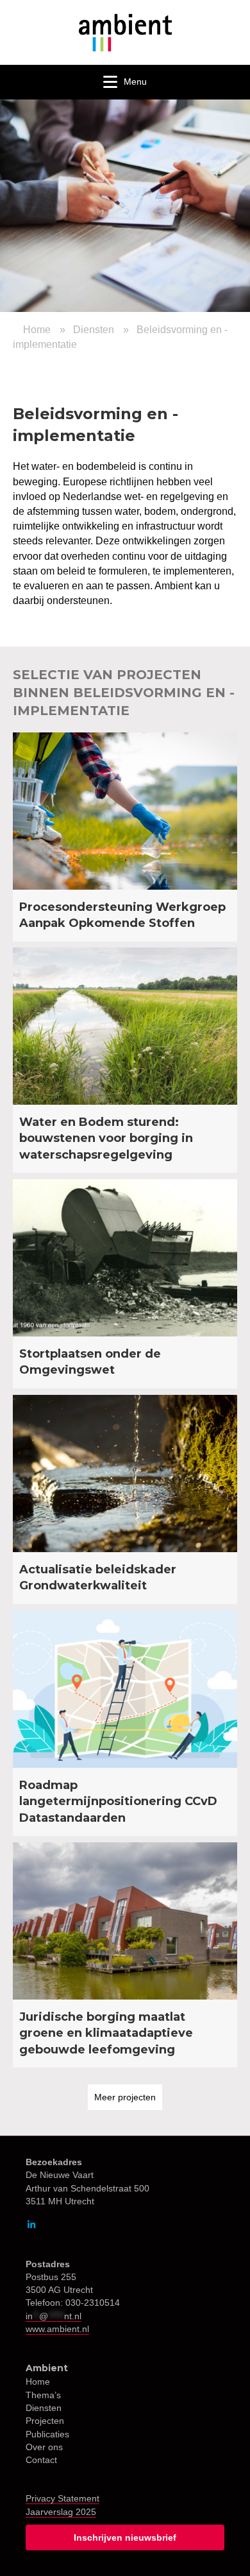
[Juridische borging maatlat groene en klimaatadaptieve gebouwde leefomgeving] (125, 1955)
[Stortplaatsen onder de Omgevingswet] (125, 1284)
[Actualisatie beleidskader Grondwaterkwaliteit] (125, 1499)
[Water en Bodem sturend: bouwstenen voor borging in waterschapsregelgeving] (125, 1060)
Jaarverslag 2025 (61, 2512)
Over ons (44, 2447)
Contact (41, 2460)
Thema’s (43, 2395)
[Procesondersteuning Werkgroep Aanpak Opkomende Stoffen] (125, 837)
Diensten (94, 330)
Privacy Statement (63, 2498)
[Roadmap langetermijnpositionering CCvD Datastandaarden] (125, 1723)
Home (37, 330)
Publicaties (47, 2434)
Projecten (45, 2421)
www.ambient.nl (57, 2329)
